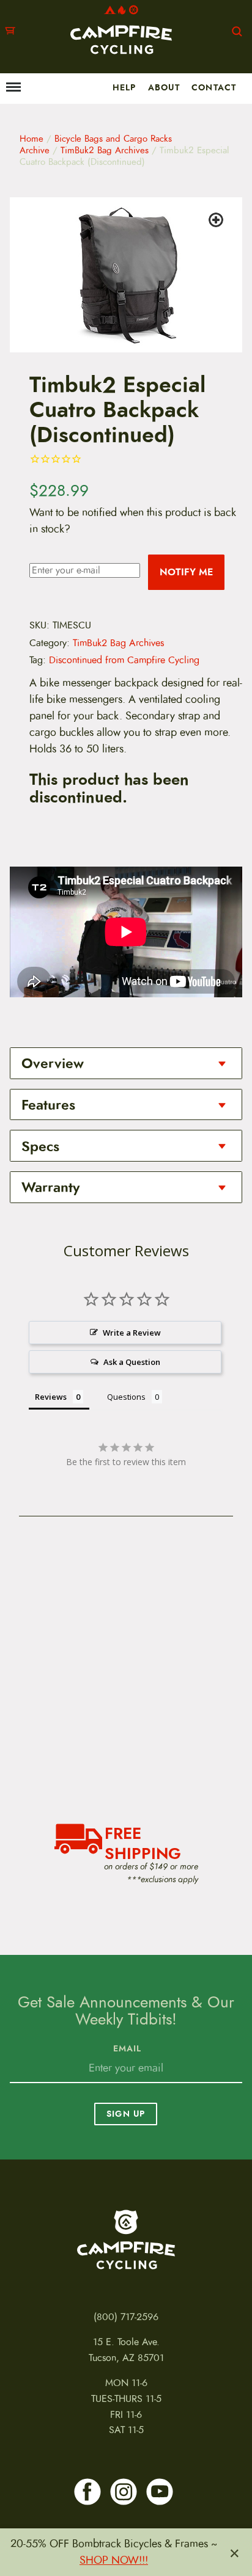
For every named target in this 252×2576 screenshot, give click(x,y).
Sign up (126, 2114)
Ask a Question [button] (132, 1362)
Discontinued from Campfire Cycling (124, 660)
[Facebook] (87, 2492)
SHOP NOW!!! (114, 2560)
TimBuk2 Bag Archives (105, 150)
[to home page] (121, 30)
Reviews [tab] (51, 1397)
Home (31, 139)
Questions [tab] (126, 1397)
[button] (218, 222)
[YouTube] (160, 2492)
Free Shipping (143, 1842)
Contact (214, 87)
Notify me (186, 572)
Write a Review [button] (132, 1333)
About (164, 87)
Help (124, 87)
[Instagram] (124, 2492)
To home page (126, 2239)
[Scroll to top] (17, 2525)
